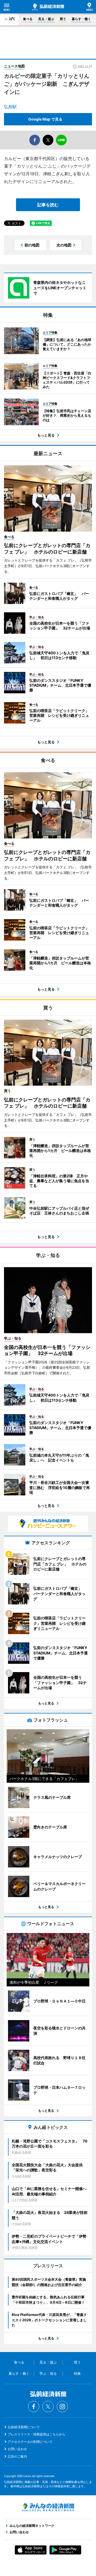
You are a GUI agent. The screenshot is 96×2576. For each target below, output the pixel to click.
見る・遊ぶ (46, 19)
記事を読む (48, 205)
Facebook (34, 2407)
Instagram (62, 2407)
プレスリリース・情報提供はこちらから (37, 2434)
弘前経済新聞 (48, 7)
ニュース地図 (14, 66)
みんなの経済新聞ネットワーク (48, 2507)
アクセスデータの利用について (30, 2442)
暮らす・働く (81, 19)
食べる (28, 19)
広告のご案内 (17, 2456)
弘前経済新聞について (24, 2427)
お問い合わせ (17, 2449)
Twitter (48, 2407)
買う (63, 19)
